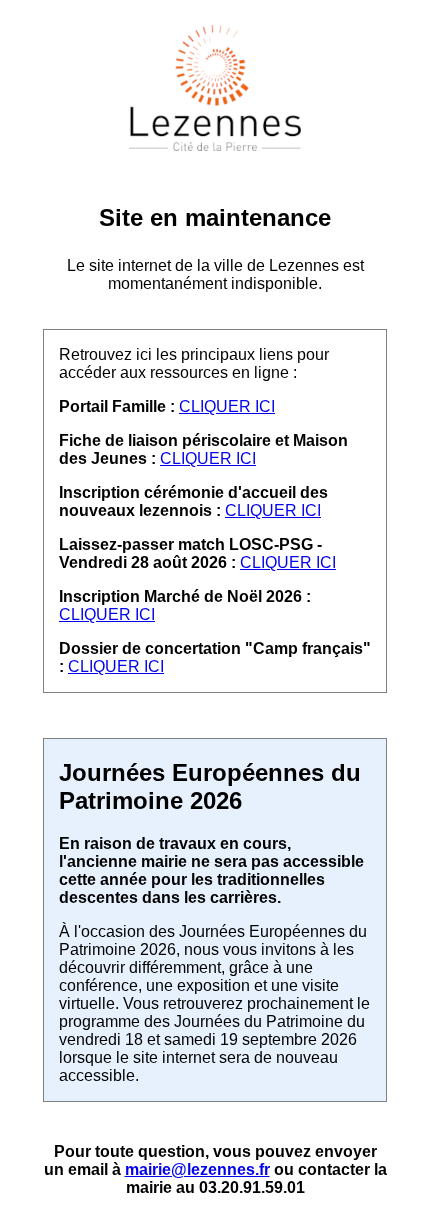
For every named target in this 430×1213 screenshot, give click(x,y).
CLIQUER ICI (227, 406)
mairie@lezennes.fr (197, 1169)
